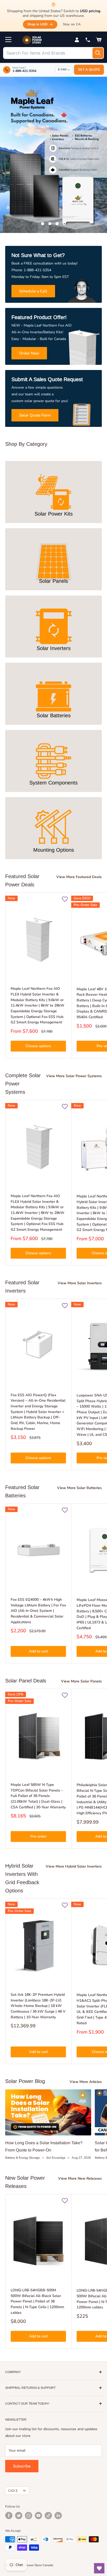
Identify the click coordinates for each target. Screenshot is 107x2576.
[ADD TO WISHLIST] (65, 899)
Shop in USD (37, 24)
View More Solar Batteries (79, 1488)
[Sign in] (77, 40)
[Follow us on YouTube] (38, 2515)
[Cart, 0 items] (99, 40)
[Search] (98, 53)
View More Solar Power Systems (74, 1076)
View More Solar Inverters (80, 1283)
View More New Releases (80, 2178)
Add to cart (38, 1651)
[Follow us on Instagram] (29, 2515)
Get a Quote (89, 70)
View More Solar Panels (81, 1681)
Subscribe (22, 2466)
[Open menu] (8, 40)
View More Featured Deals (79, 877)
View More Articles (86, 2082)
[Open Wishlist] (99, 2568)
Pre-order (38, 1836)
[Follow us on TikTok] (48, 2515)
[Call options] (88, 40)
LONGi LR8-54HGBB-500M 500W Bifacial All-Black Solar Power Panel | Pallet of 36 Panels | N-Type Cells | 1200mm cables (37, 2301)
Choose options (38, 1046)
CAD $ (13, 2491)
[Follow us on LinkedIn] (58, 2515)
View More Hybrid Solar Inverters (74, 1866)
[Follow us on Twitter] (19, 2515)
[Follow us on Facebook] (9, 2515)
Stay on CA (72, 24)
